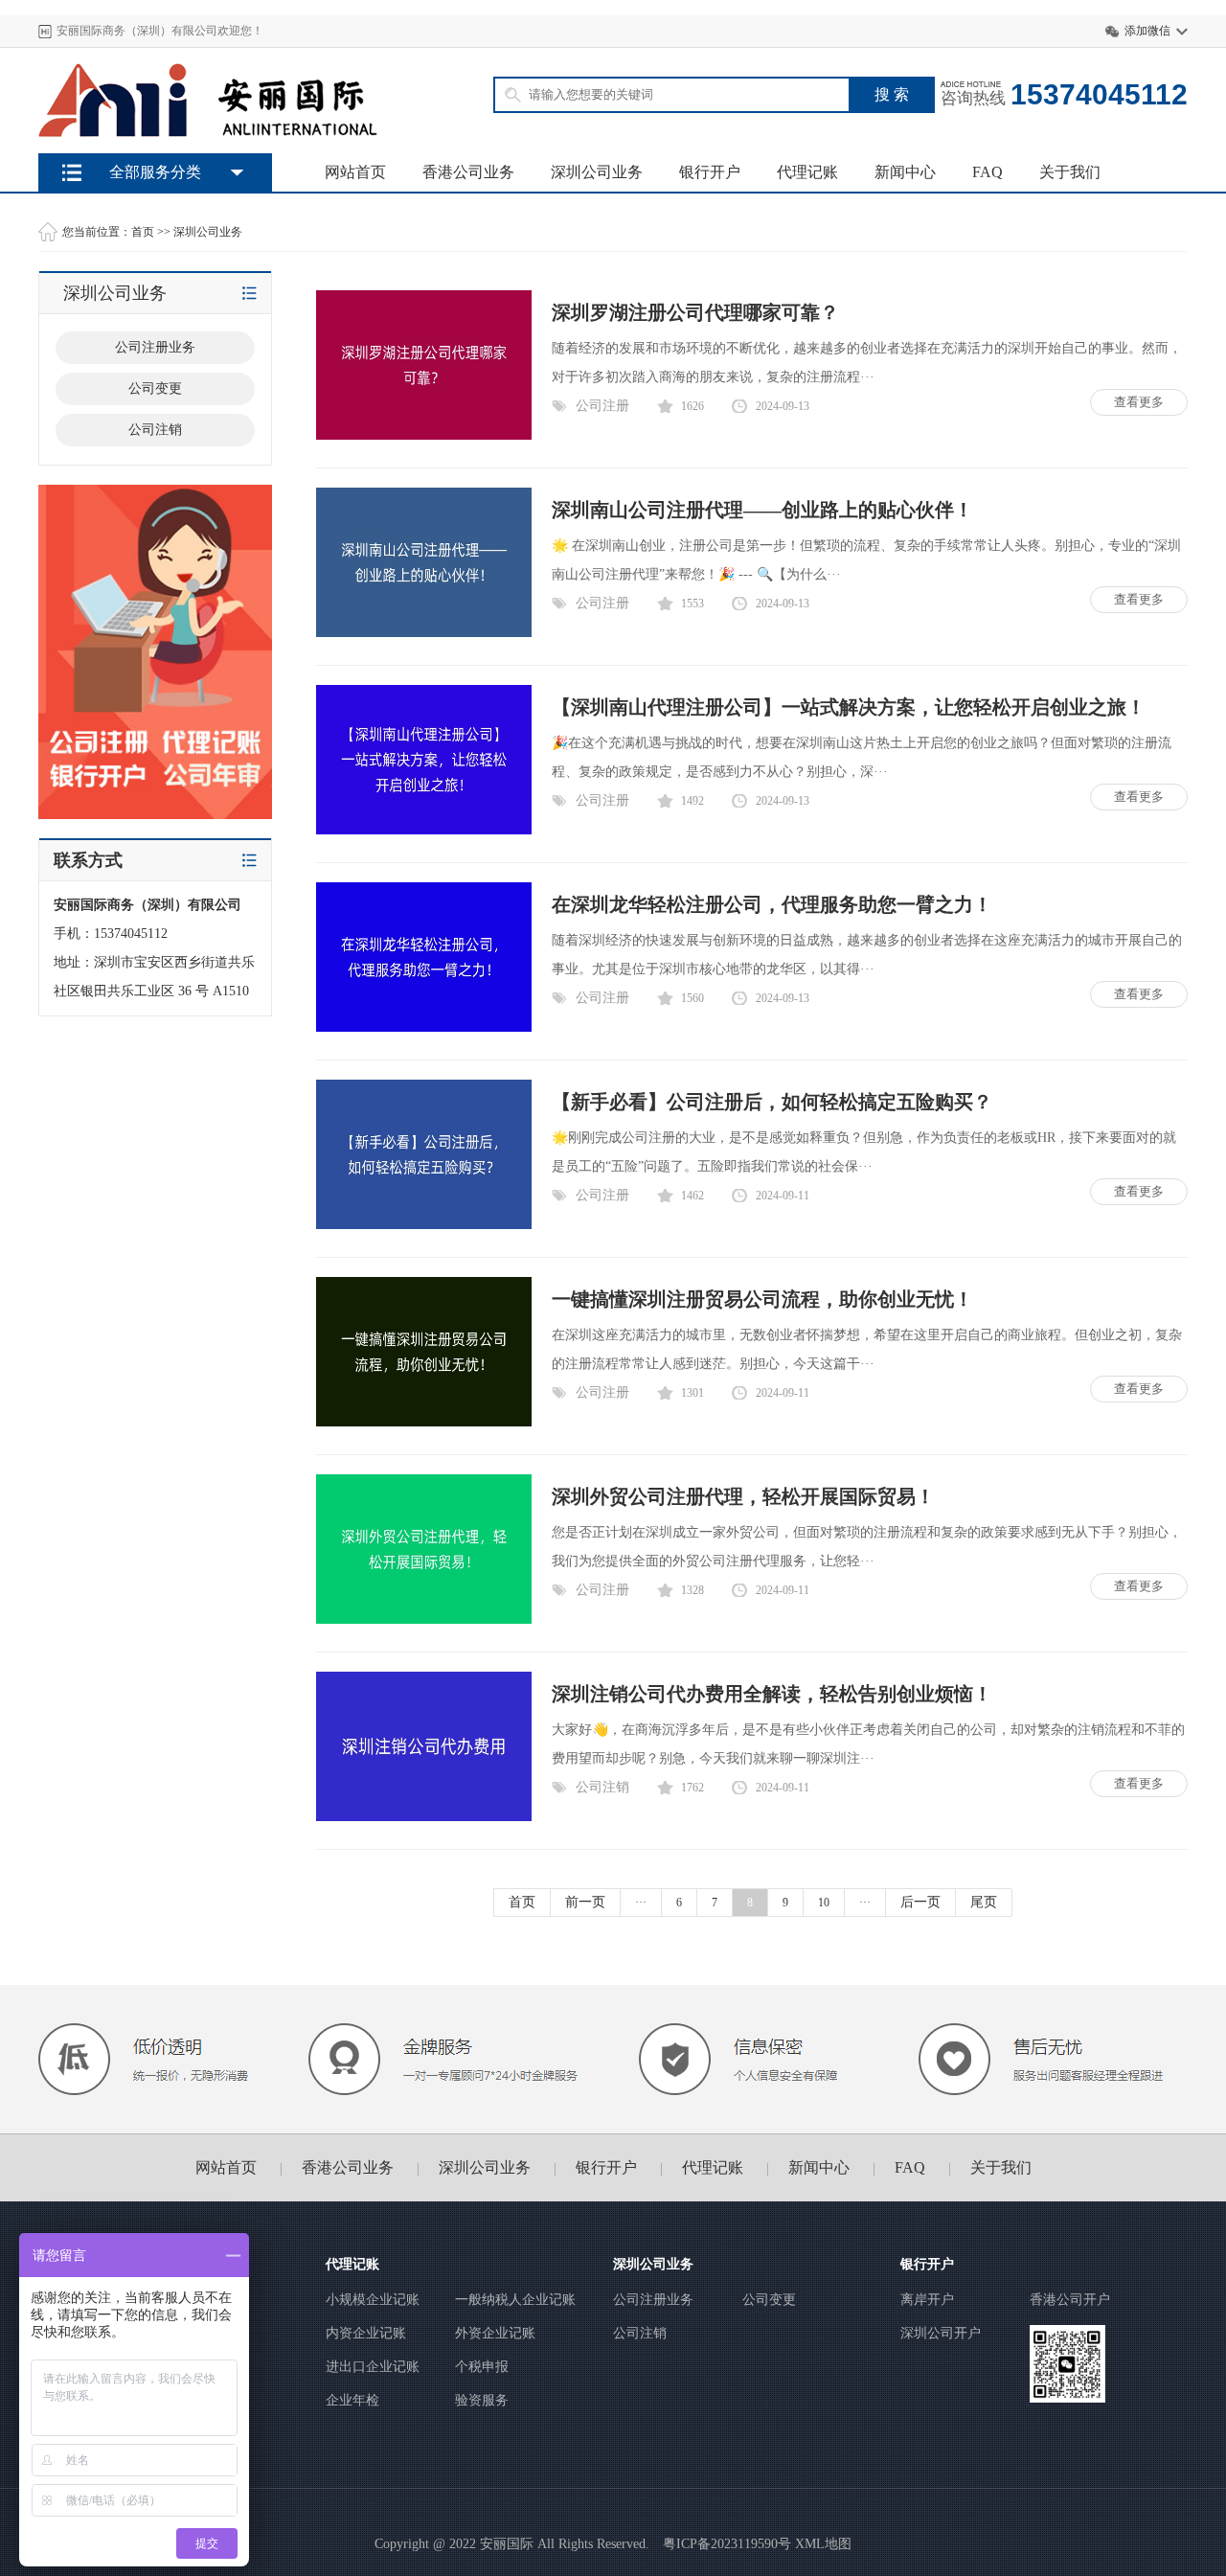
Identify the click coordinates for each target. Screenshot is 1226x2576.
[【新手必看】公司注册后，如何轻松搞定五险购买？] (424, 1225)
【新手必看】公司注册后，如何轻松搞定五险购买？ (772, 1102)
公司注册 (602, 406)
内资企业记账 (366, 2333)
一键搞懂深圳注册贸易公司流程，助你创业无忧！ (762, 1299)
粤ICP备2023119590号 (727, 2544)
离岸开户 (927, 2300)
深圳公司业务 (597, 172)
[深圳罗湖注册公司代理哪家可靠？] (424, 435)
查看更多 (1139, 402)
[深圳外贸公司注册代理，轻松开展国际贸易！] (424, 1619)
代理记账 (807, 172)
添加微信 (1147, 31)
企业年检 (352, 2400)
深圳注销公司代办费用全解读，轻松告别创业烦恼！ (772, 1694)
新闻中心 (905, 172)
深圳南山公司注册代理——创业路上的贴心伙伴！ (762, 510)
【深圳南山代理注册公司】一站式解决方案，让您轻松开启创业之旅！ (849, 707)
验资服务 (482, 2400)
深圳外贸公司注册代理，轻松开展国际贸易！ (743, 1496)
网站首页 (355, 172)
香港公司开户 (1070, 2300)
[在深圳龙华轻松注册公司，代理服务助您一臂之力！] (424, 1027)
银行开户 (710, 172)
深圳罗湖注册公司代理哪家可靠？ (695, 312)
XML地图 (823, 2544)
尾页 (984, 1902)
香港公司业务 (468, 172)
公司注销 (602, 1787)
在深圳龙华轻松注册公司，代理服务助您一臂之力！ (772, 904)
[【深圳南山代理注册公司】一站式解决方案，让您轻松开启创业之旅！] (424, 830)
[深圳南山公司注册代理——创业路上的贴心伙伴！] (424, 633)
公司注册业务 (653, 2300)
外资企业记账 (495, 2333)
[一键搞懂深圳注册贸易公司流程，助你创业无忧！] (424, 1422)
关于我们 (1070, 172)
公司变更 (769, 2300)
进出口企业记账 (373, 2367)
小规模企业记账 (373, 2300)
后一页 (920, 1902)
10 (824, 1903)
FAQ (988, 172)
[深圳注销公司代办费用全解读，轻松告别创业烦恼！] (424, 1817)
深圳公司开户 (941, 2333)
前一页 (585, 1902)
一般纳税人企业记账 (515, 2300)
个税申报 (482, 2367)
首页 (143, 232)
